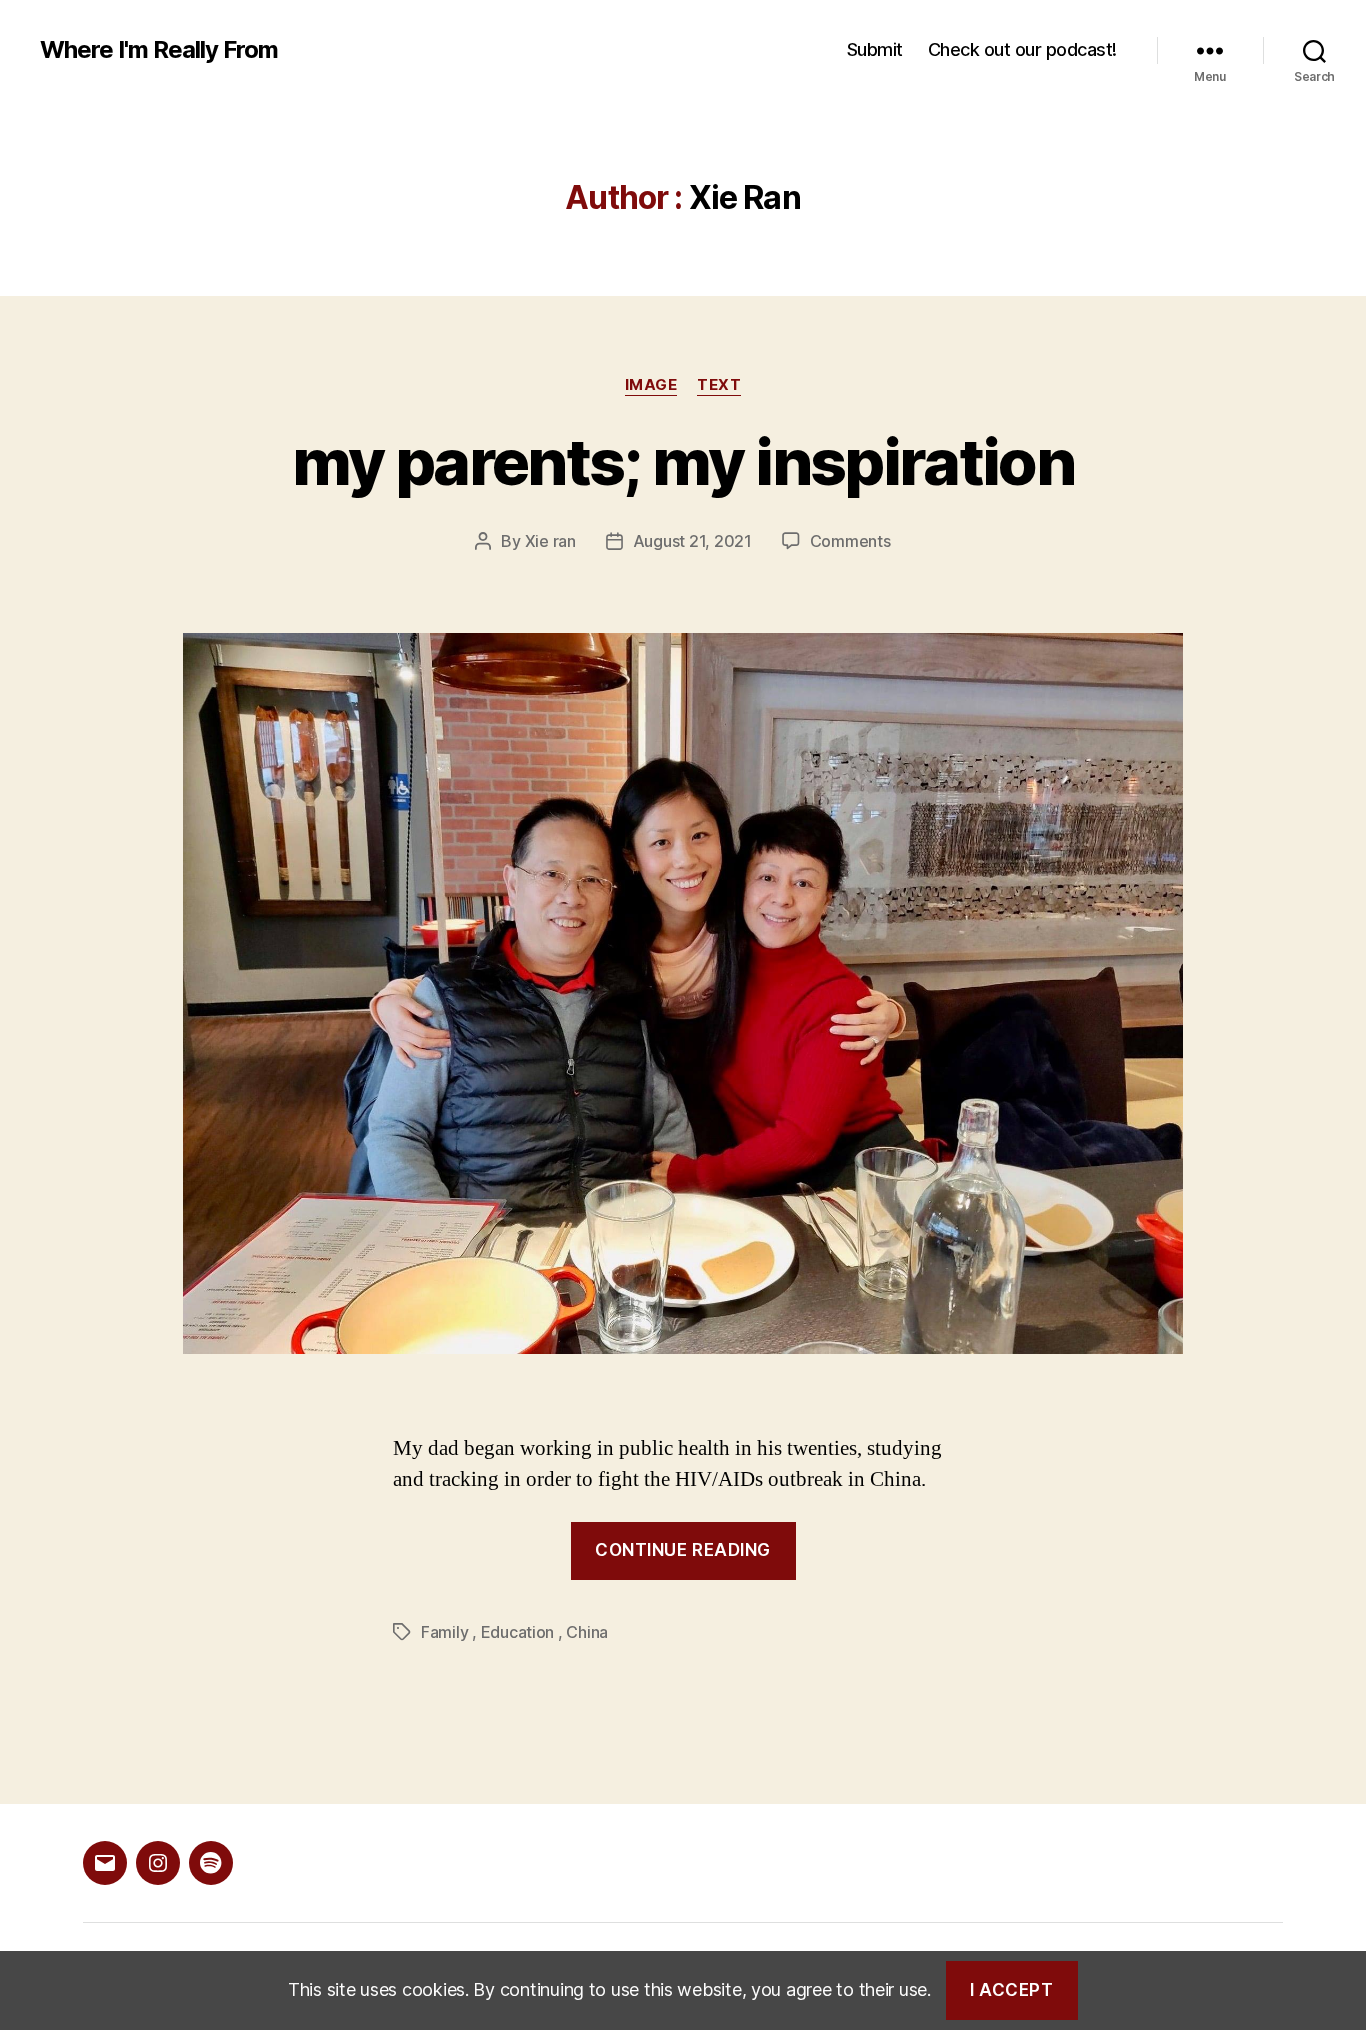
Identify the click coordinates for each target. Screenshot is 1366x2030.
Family (444, 1632)
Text (719, 385)
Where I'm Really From (159, 50)
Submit (875, 49)
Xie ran (550, 541)
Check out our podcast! (1022, 49)
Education (518, 1632)
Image (651, 385)
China (587, 1632)
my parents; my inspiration (683, 461)
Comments (850, 541)
